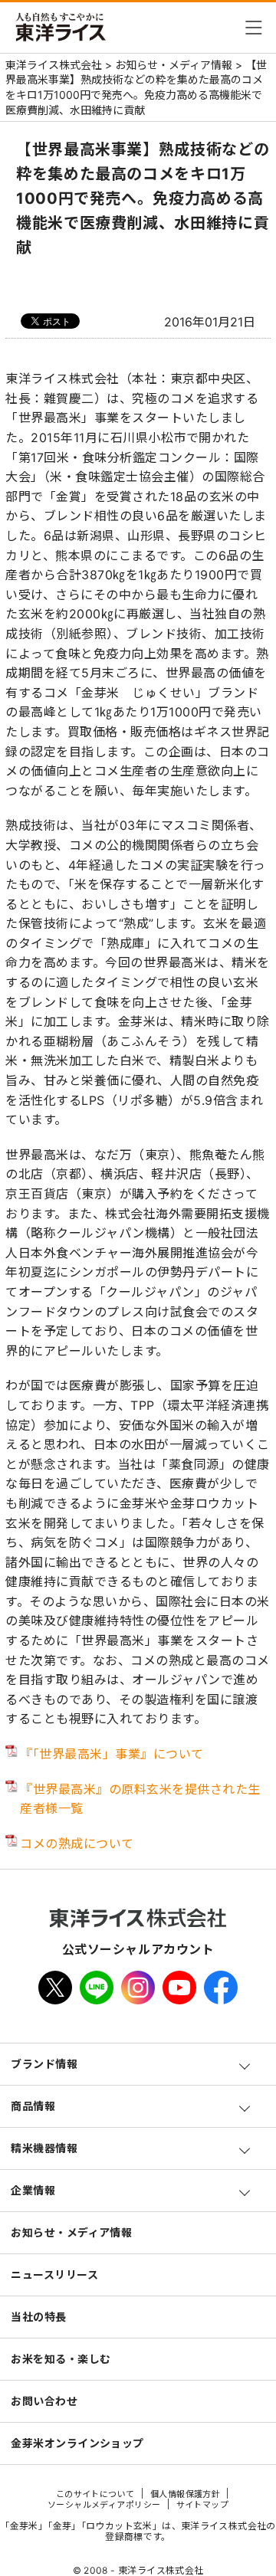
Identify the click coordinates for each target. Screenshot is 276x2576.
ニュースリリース (54, 2274)
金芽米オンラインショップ (77, 2443)
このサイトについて (95, 2494)
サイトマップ (203, 2505)
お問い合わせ (44, 2401)
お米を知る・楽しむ (61, 2359)
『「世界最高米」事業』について (112, 1754)
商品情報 (33, 2106)
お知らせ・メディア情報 (71, 2232)
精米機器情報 (44, 2148)
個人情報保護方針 (186, 2494)
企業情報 (33, 2190)
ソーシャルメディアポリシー (104, 2505)
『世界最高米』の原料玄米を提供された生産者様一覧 (140, 1799)
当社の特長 (38, 2317)
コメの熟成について (77, 1844)
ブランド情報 (44, 2064)
